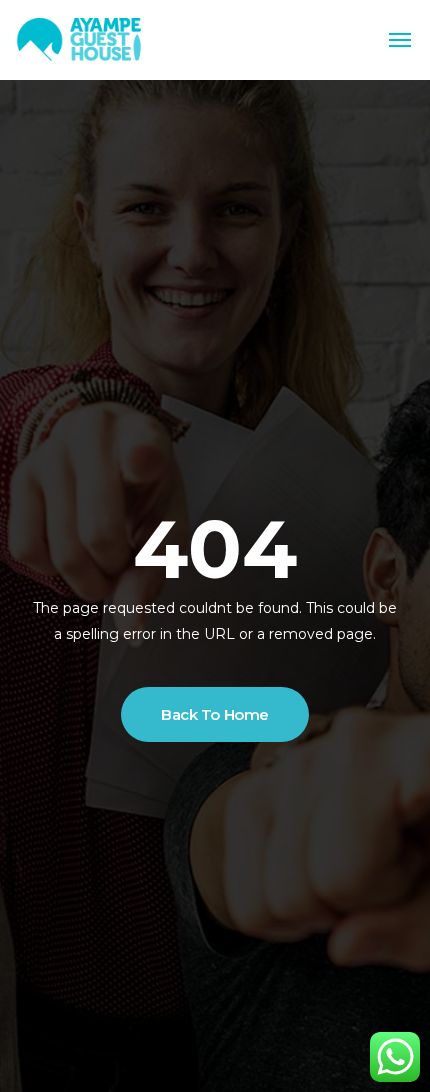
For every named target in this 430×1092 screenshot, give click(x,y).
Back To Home (215, 714)
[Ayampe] (80, 40)
